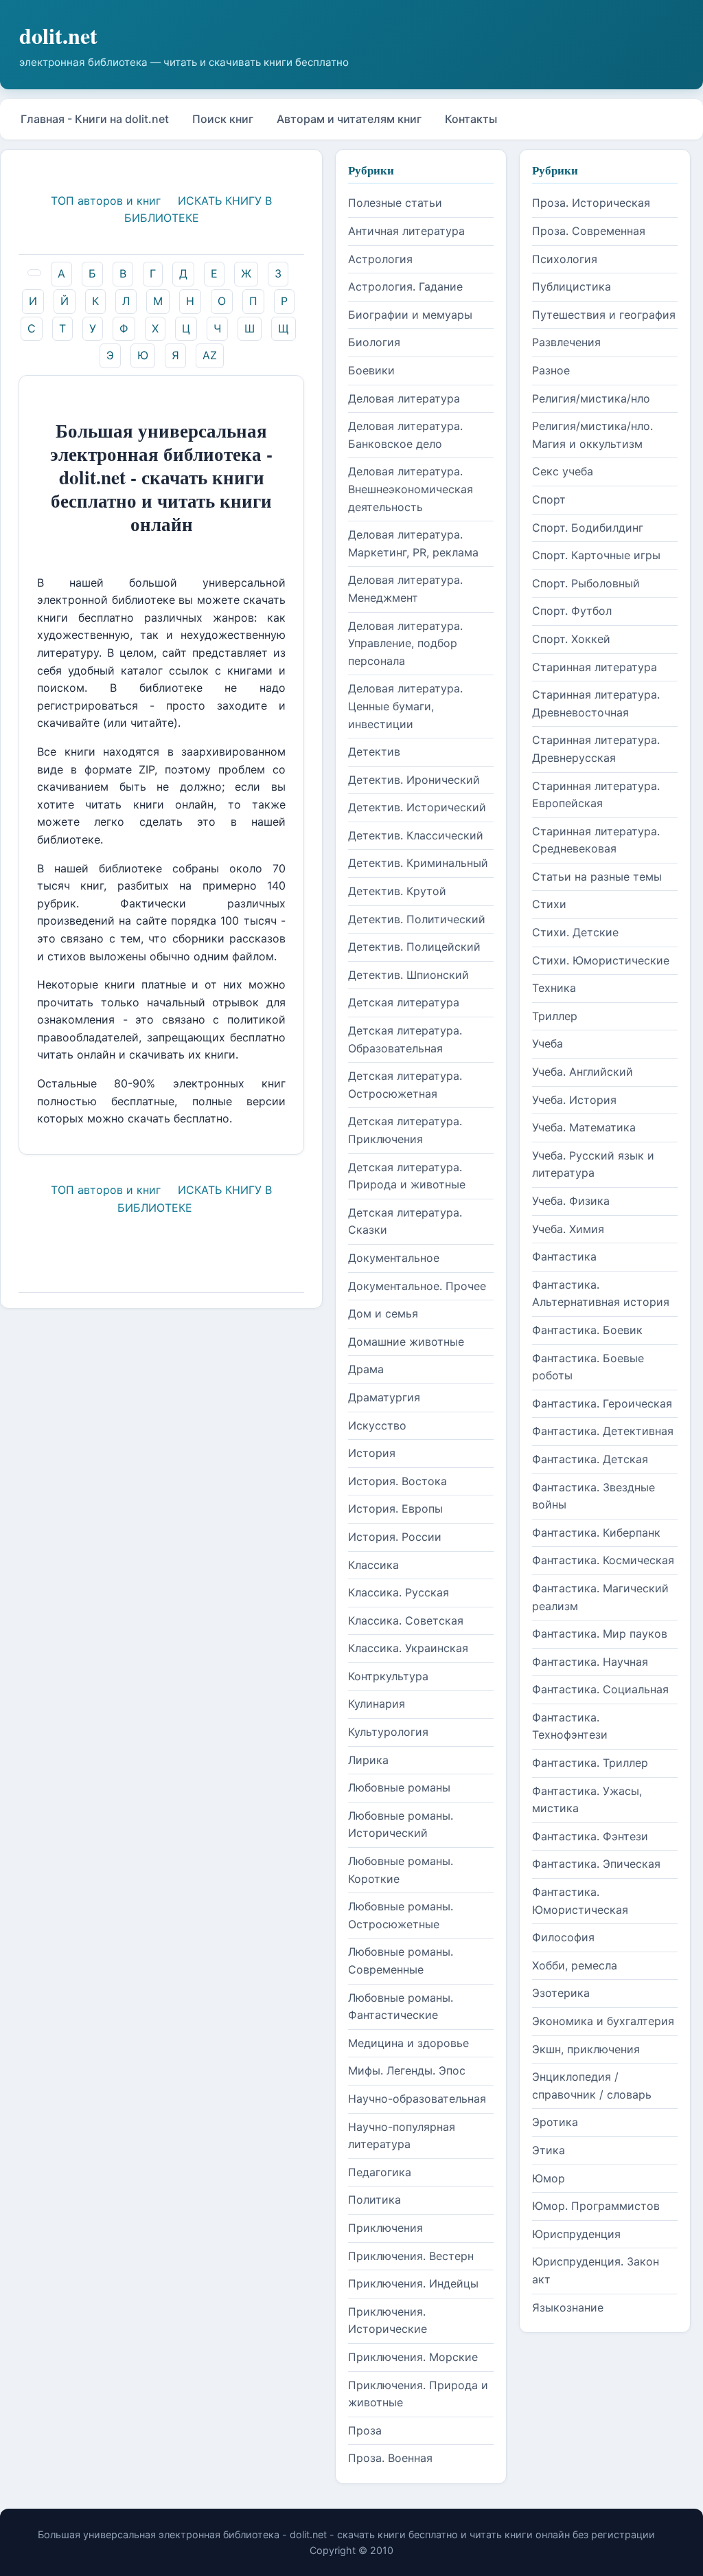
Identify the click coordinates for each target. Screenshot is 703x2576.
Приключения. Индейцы (413, 2283)
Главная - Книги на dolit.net (95, 119)
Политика (374, 2200)
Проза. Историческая (591, 203)
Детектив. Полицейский (414, 947)
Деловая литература (404, 398)
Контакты (471, 119)
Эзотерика (561, 1993)
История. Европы (395, 1509)
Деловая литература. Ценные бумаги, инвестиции (405, 706)
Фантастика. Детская (590, 1459)
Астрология (380, 259)
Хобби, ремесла (575, 1965)
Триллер (555, 1016)
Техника (554, 988)
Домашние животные (406, 1342)
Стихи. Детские (575, 932)
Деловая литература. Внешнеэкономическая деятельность (411, 489)
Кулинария (377, 1704)
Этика (549, 2150)
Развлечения (566, 342)
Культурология (388, 1732)
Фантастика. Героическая (602, 1403)
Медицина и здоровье (408, 2043)
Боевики (371, 370)
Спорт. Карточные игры (596, 555)
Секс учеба (563, 471)
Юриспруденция (576, 2234)
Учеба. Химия (568, 1229)
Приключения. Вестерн (411, 2256)
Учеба (548, 1043)
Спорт (549, 499)
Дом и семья (383, 1313)
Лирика (368, 1760)
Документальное (394, 1258)
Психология (565, 259)
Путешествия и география (604, 315)
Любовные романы (399, 1787)
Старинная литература (595, 667)
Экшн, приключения (586, 2049)
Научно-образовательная (417, 2099)
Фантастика (564, 1256)
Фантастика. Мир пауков (600, 1634)
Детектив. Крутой (397, 891)
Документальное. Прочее (417, 1286)
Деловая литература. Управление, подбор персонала (405, 643)
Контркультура (388, 1676)
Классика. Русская (399, 1592)
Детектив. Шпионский (408, 975)
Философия (563, 1937)
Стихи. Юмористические (601, 960)
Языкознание (568, 2307)
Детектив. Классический (416, 835)
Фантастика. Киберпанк (596, 1533)
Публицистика (572, 286)
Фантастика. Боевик (587, 1330)
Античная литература (406, 231)
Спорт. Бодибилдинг (588, 528)
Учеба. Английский (583, 1072)
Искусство (377, 1425)
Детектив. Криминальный (418, 863)
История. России (395, 1537)
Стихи (549, 904)
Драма (366, 1369)
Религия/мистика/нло (591, 398)
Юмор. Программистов (596, 2206)
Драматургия (384, 1397)
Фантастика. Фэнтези (590, 1836)
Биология (374, 342)
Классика (373, 1565)
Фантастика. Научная (590, 1662)
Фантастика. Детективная (603, 1431)
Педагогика (380, 2172)
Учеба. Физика (571, 1201)
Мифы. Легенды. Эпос (407, 2070)
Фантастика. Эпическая (596, 1864)
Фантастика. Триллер (590, 1763)
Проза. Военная (390, 2458)
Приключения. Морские (413, 2357)
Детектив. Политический (417, 919)
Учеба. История (574, 1100)
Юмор (549, 2178)
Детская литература (404, 1002)
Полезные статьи (395, 203)
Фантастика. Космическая (603, 1560)
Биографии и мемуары (410, 315)
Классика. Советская (406, 1620)
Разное (551, 370)
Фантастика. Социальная (600, 1689)
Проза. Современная (589, 231)
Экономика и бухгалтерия (603, 2021)
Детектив (374, 752)
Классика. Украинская (408, 1648)
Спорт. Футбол (572, 611)
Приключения (385, 2228)
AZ (210, 355)
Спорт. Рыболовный (586, 583)
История (372, 1453)
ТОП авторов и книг (106, 201)
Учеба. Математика (584, 1127)
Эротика (555, 2122)
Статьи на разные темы (597, 877)
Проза (365, 2430)
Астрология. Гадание (405, 286)
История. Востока (397, 1481)
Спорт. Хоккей (571, 639)
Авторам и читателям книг (349, 119)
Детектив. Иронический (414, 780)
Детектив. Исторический (417, 807)
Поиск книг (223, 119)
